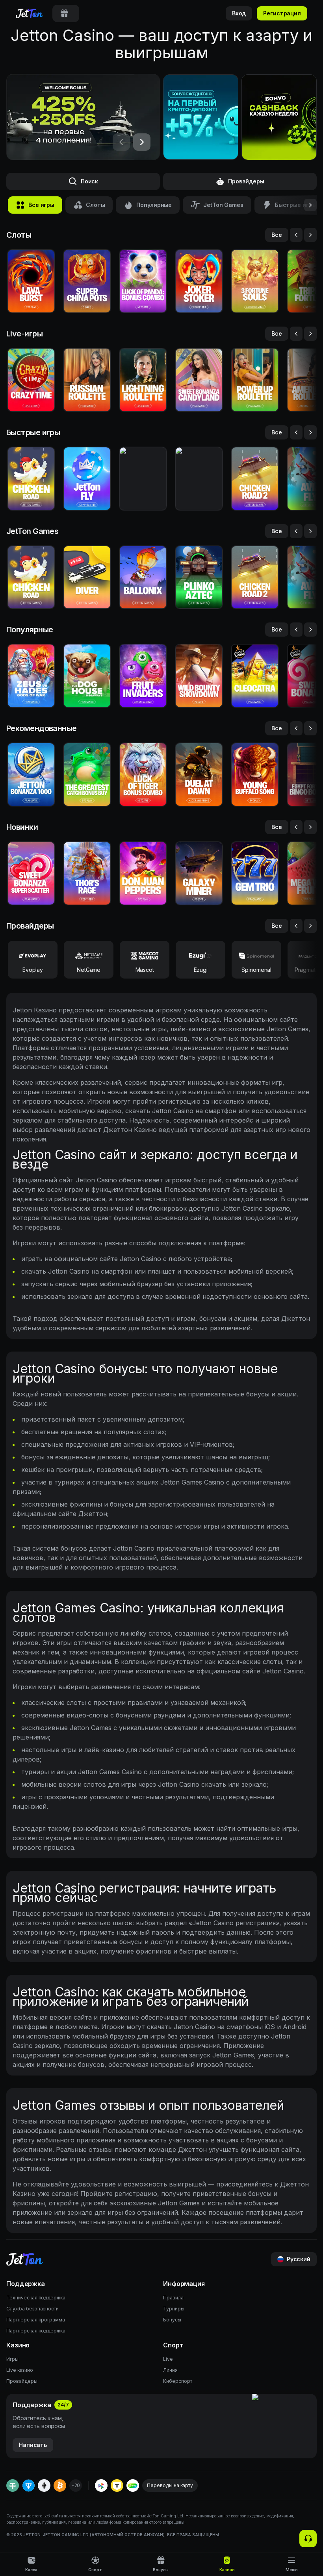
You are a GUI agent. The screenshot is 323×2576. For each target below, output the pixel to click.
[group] (66, 13)
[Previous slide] (296, 235)
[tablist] (66, 13)
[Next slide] (310, 235)
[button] (279, 117)
